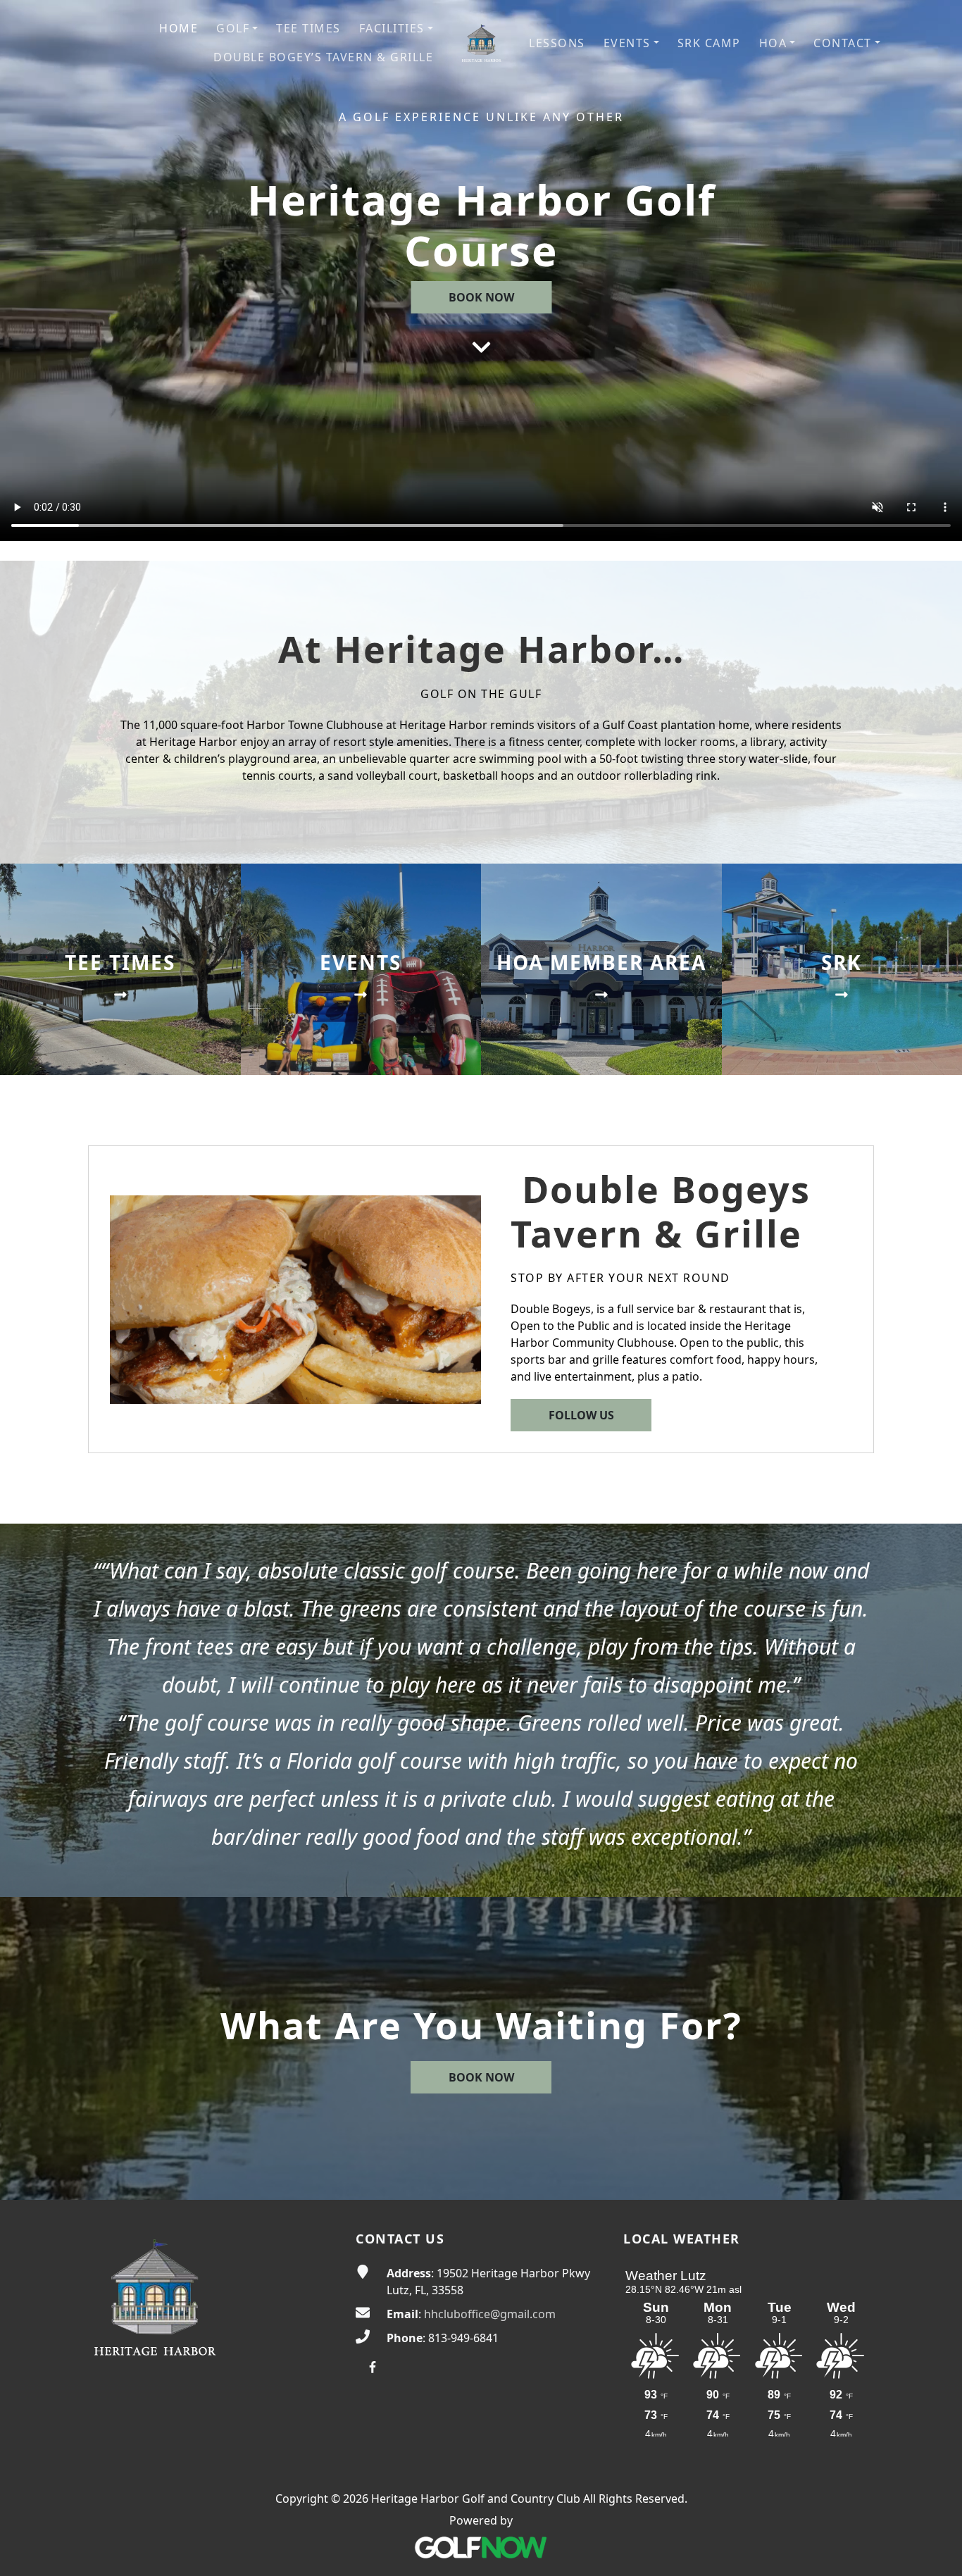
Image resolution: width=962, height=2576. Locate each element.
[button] (237, 29)
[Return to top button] (935, 2549)
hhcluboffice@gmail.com (490, 2314)
